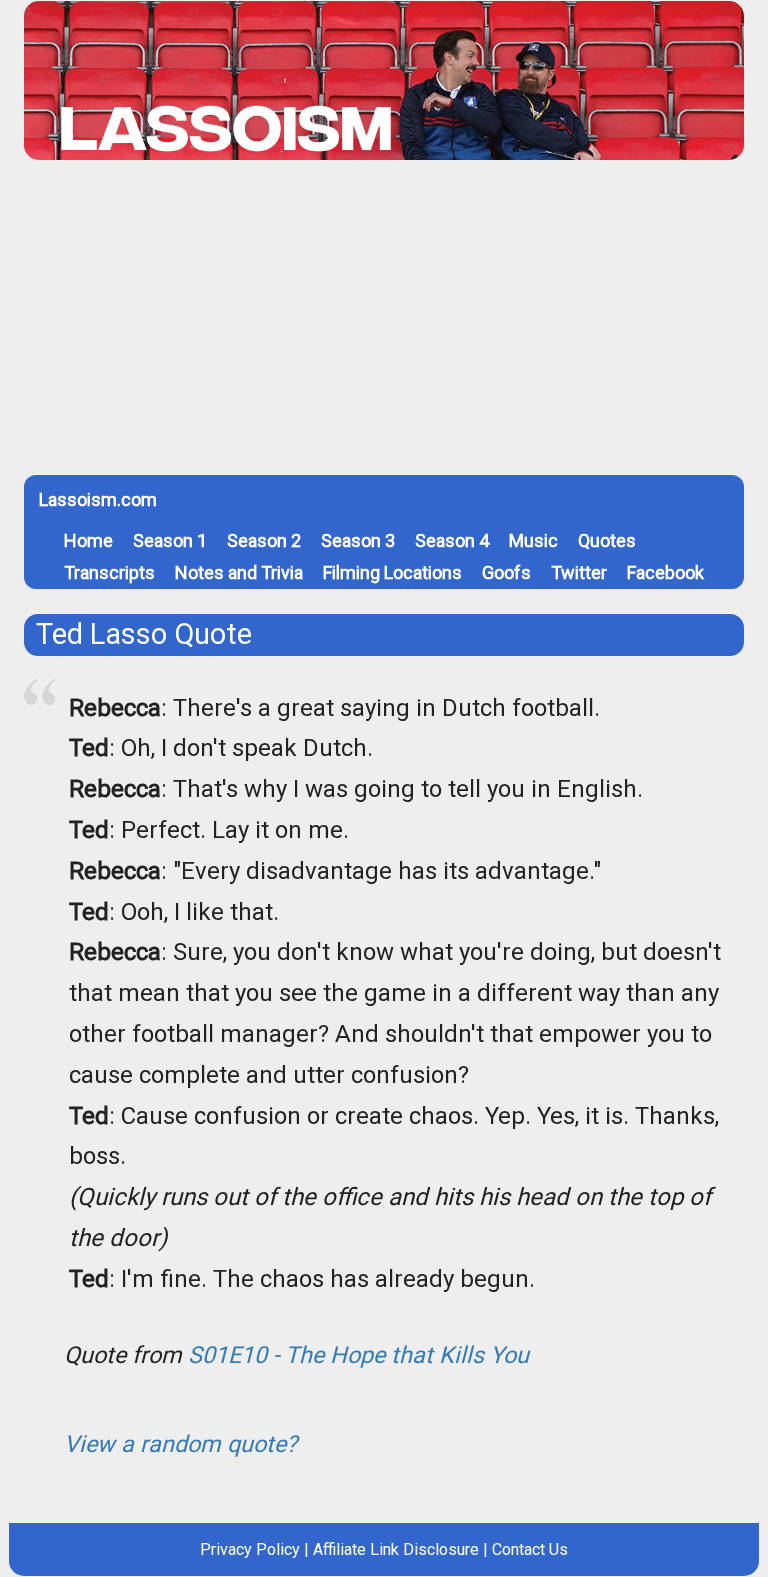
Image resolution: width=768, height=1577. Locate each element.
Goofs (506, 572)
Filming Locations (392, 572)
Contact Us (530, 1549)
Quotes (607, 540)
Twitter (579, 572)
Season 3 (358, 540)
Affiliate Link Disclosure (396, 1549)
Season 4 (452, 540)
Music (533, 540)
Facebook (665, 572)
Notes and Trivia (239, 572)
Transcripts (109, 572)
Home (88, 540)
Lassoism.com (98, 499)
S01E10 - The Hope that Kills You (358, 1355)
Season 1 (170, 540)
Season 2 (264, 540)
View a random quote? (180, 1444)
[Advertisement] (384, 325)
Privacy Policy (250, 1549)
